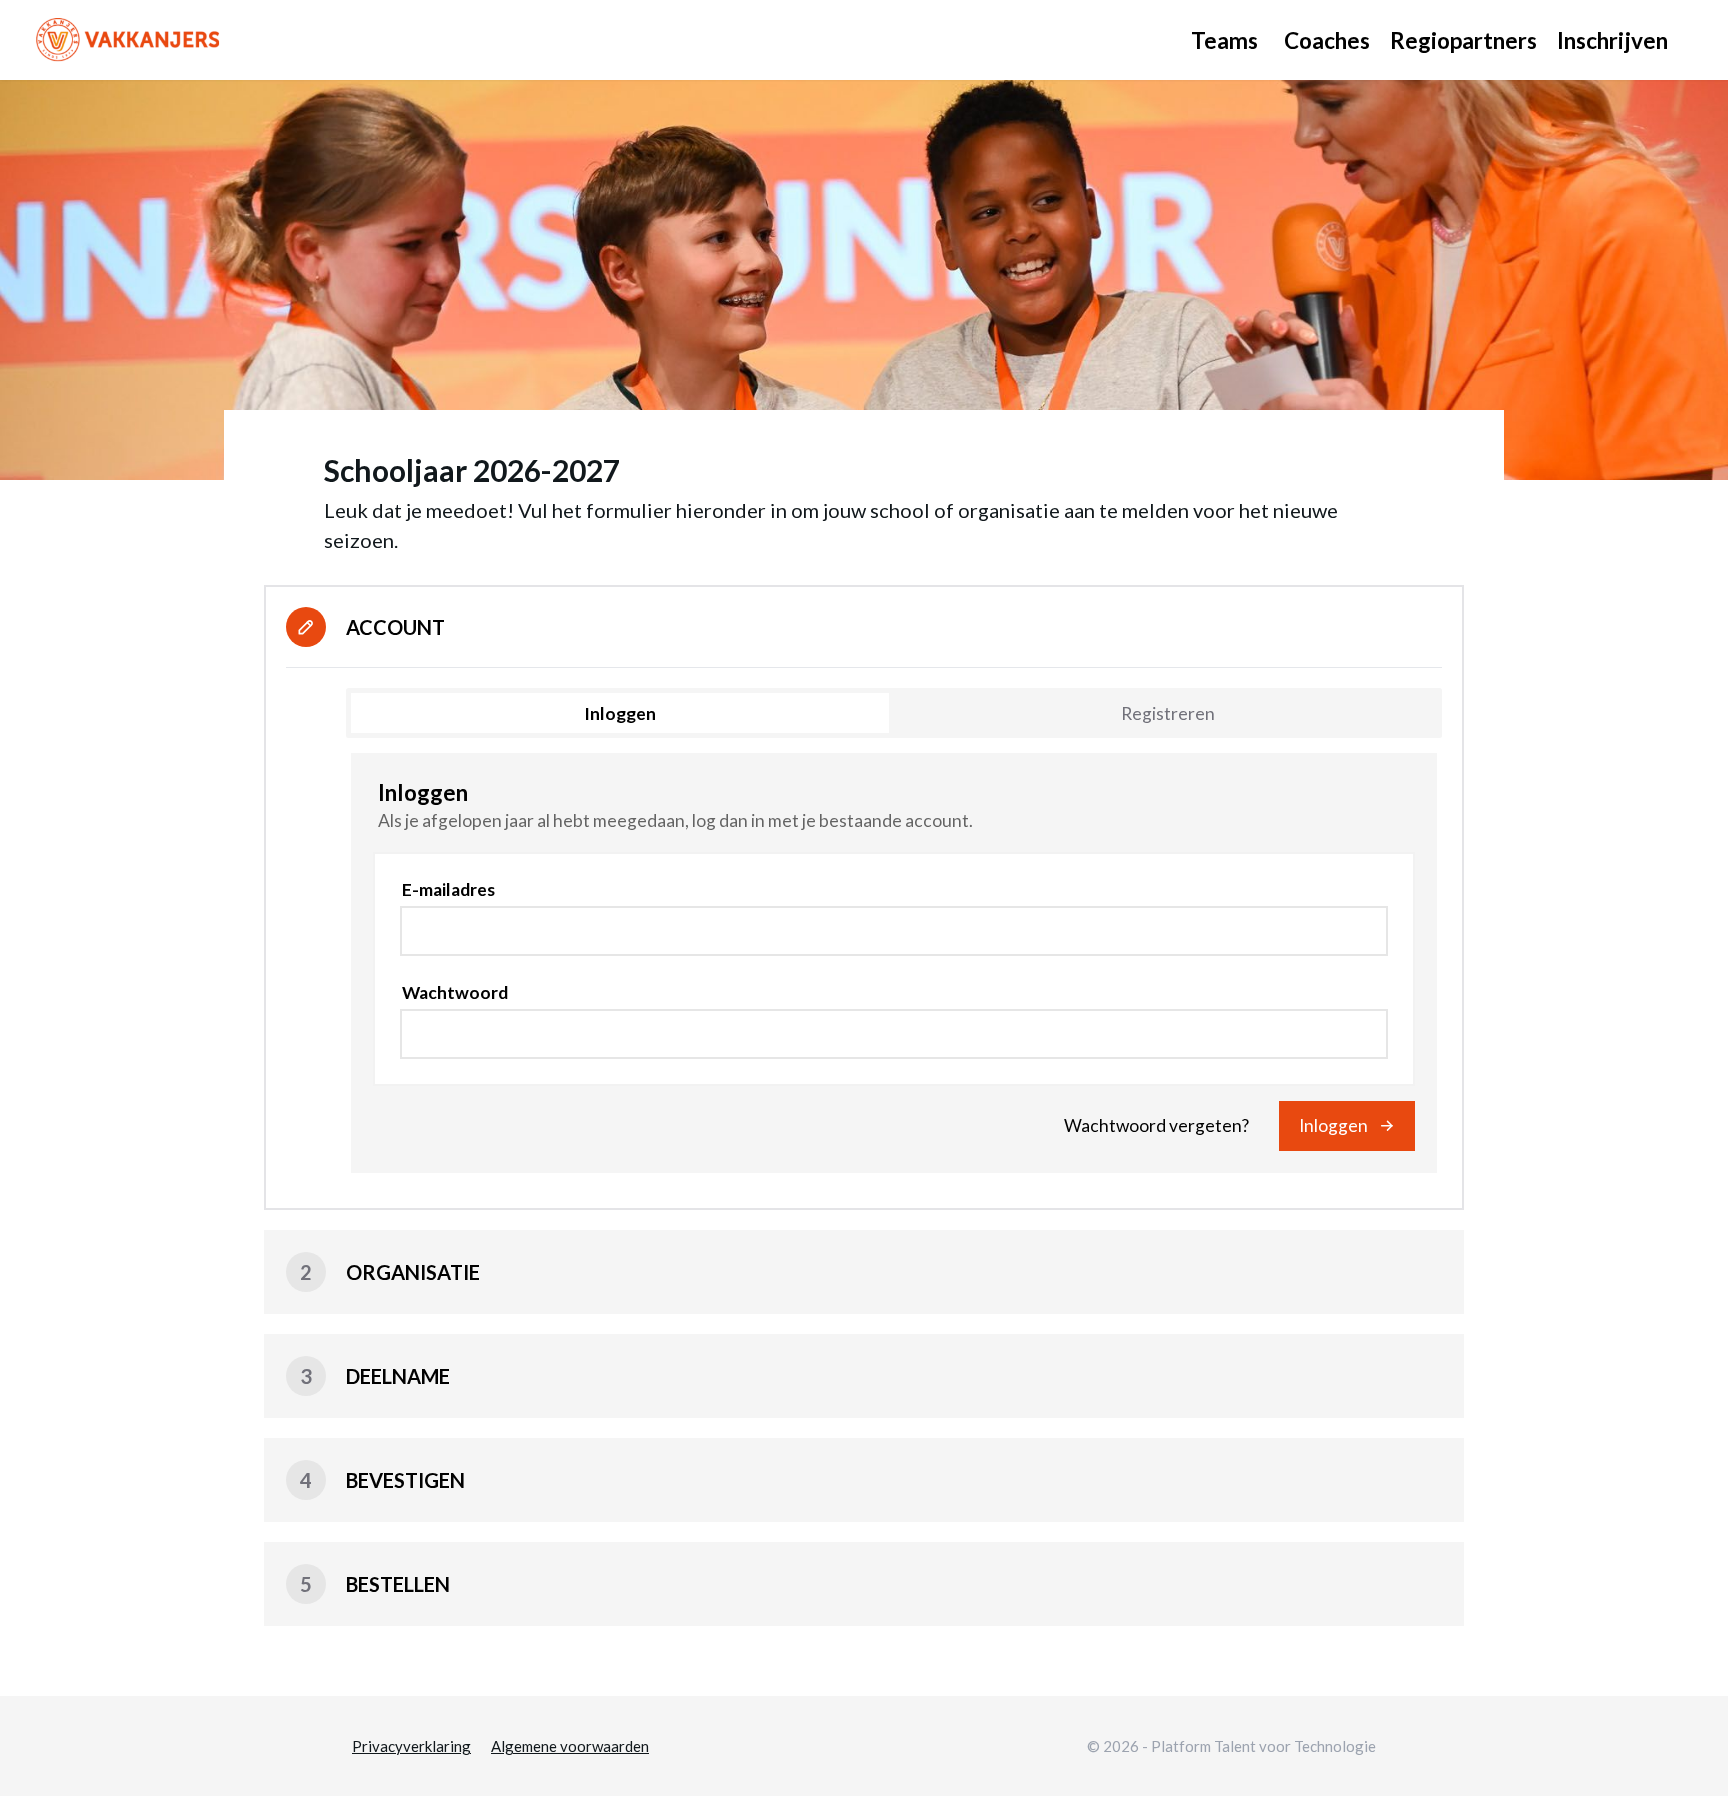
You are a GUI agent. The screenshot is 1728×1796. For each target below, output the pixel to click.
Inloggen (1333, 1125)
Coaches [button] (1327, 40)
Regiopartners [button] (1463, 40)
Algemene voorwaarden (570, 1746)
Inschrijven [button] (1612, 40)
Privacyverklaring (411, 1746)
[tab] (620, 713)
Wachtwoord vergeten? (1156, 1125)
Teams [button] (1224, 40)
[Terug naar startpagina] (130, 40)
